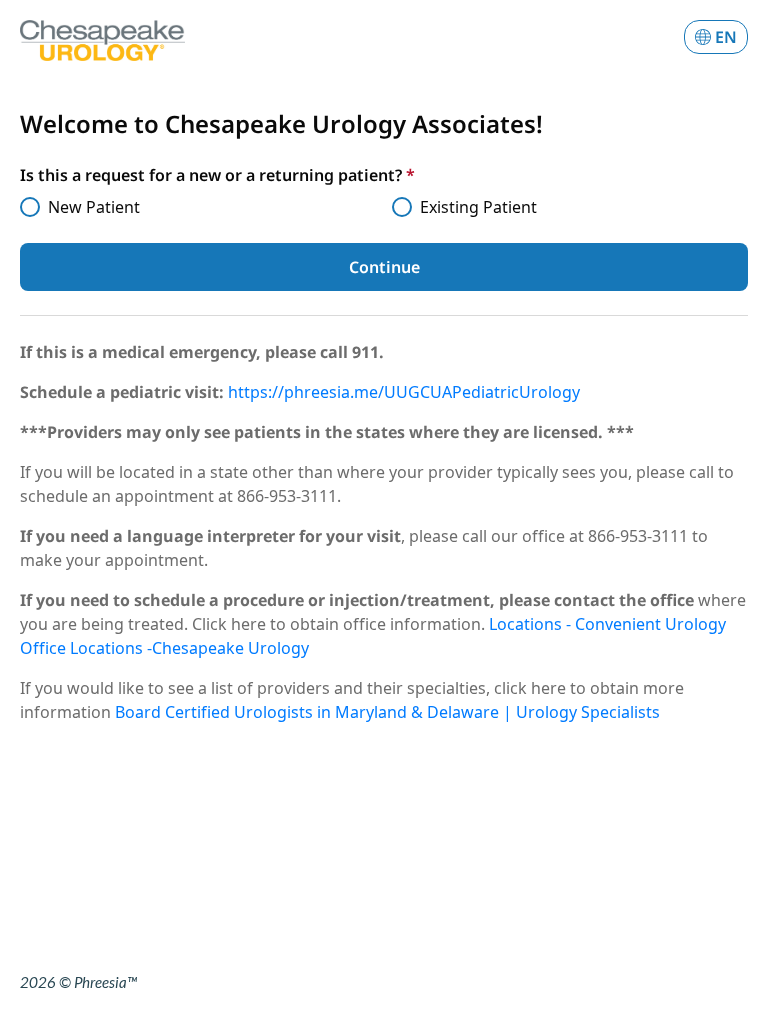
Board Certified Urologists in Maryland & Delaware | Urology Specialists (387, 712)
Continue (384, 267)
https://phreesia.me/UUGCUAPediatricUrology (404, 392)
